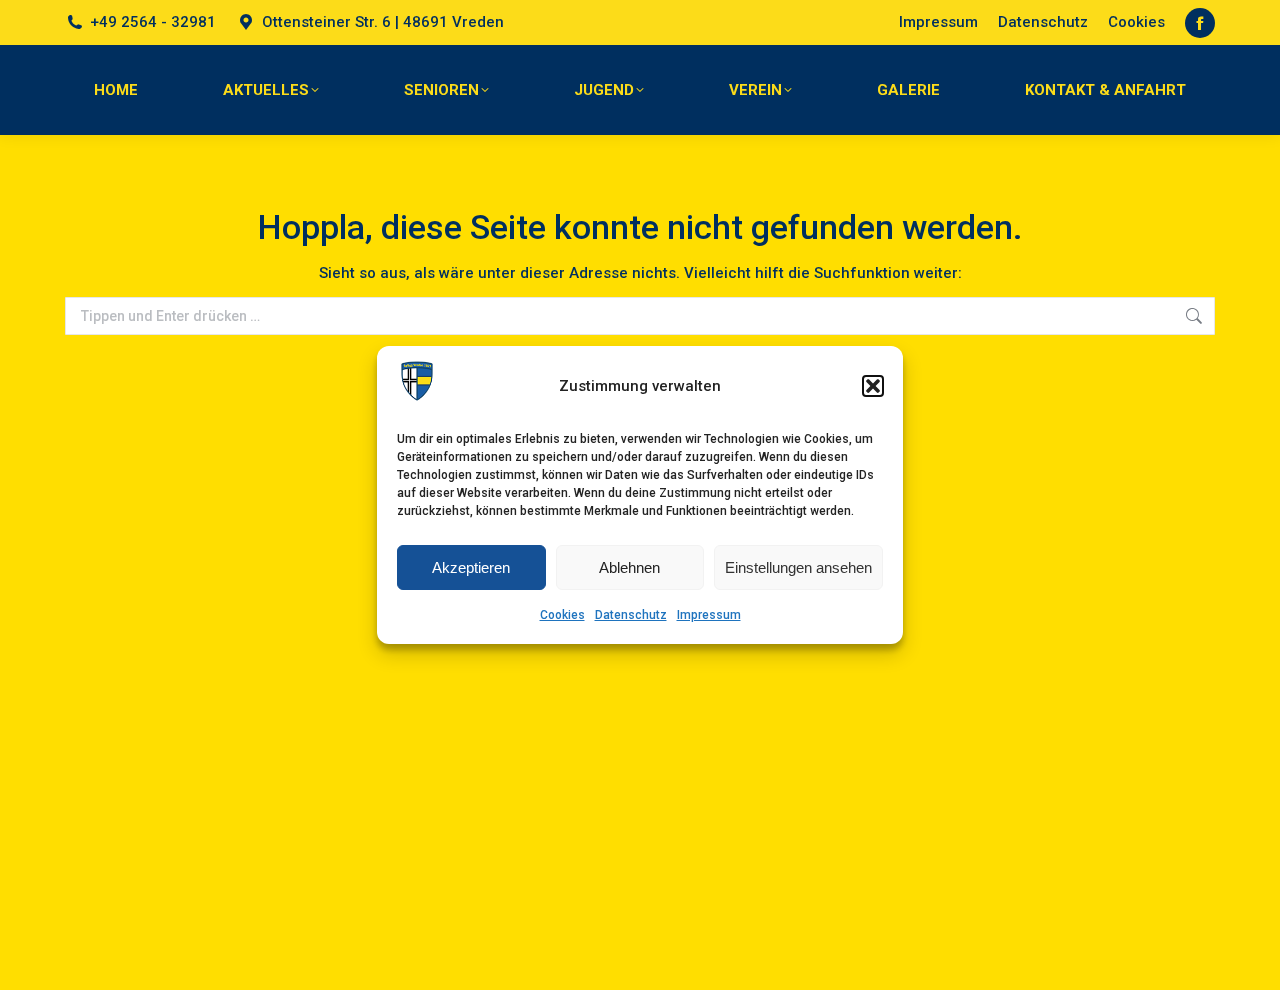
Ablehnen (629, 567)
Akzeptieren (471, 567)
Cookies (562, 615)
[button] (873, 386)
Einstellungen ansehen (798, 567)
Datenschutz (631, 615)
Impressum (709, 615)
